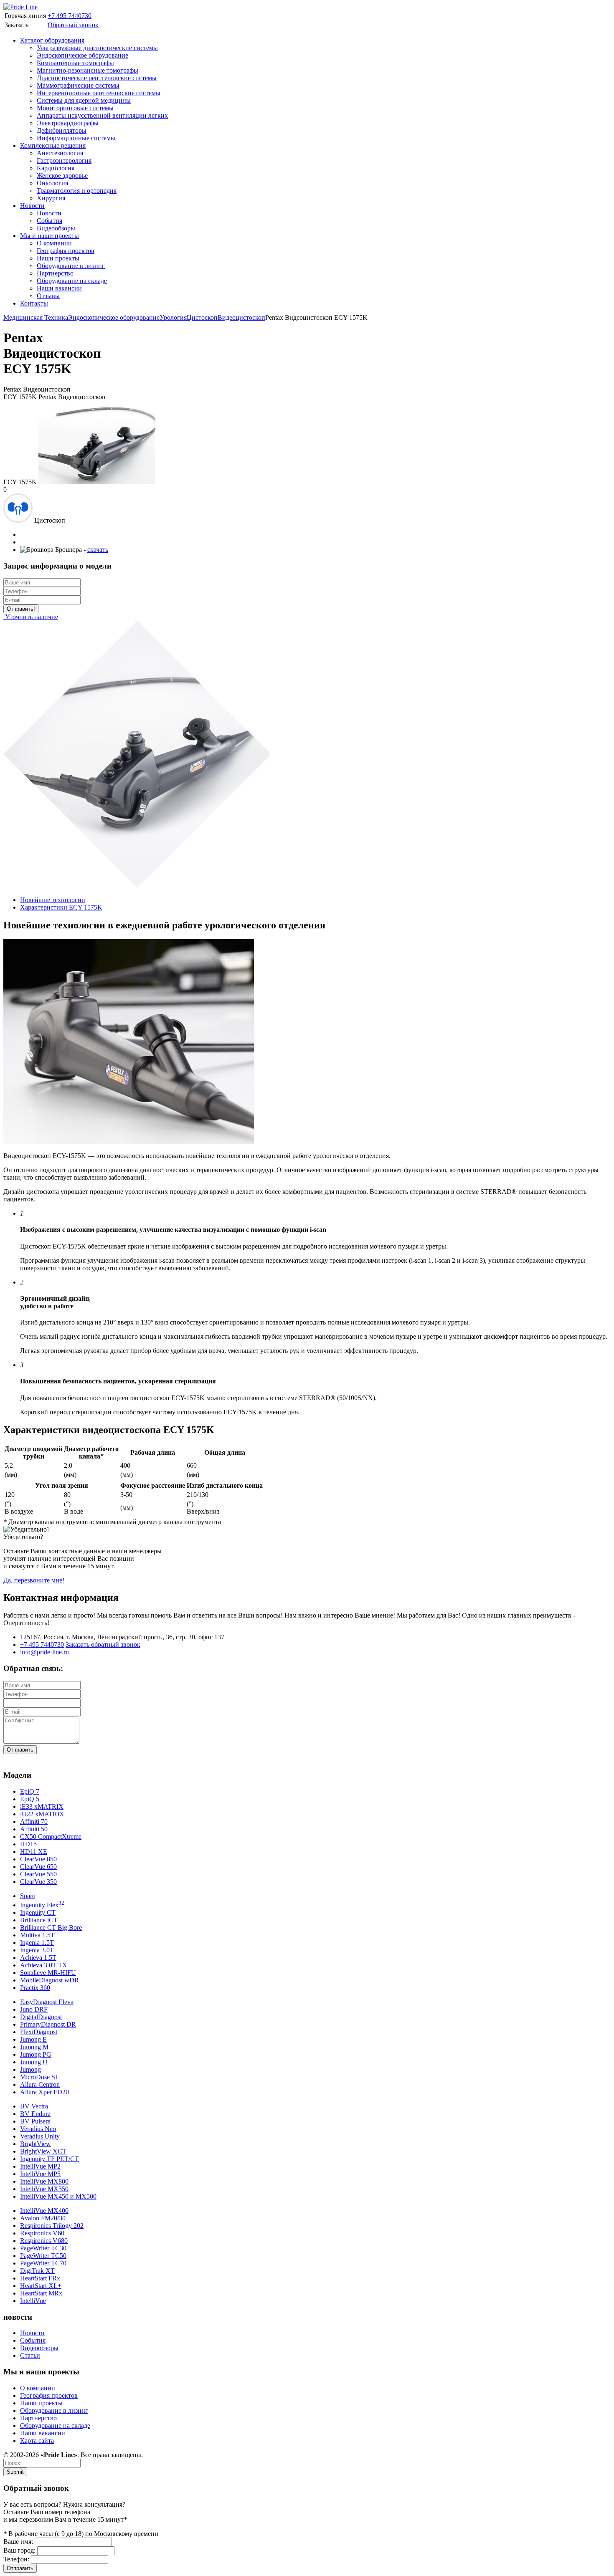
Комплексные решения (53, 145)
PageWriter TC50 (43, 2256)
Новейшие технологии (53, 900)
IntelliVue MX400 (44, 2211)
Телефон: (16, 2559)
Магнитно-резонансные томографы (88, 70)
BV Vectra (34, 2106)
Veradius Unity (40, 2136)
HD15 (28, 1844)
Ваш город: (19, 2550)
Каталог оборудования (52, 40)
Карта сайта (37, 2441)
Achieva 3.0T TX (44, 1965)
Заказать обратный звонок (103, 1644)
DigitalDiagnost (41, 2017)
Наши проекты (58, 258)
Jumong (30, 2069)
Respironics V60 (42, 2233)
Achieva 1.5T (38, 1958)
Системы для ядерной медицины (84, 100)
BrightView (36, 2144)
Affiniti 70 (34, 1821)
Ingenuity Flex (42, 1905)
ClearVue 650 (38, 1867)
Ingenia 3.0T (37, 1950)
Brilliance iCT (39, 1920)
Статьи (30, 2355)
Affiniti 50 (34, 1829)
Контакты (34, 303)
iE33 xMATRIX (42, 1806)
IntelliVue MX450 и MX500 (58, 2196)
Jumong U (34, 2062)
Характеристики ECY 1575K (61, 907)
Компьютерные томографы (75, 63)
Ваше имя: (18, 2542)
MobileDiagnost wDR (49, 1980)
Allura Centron (40, 2084)
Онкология (52, 183)
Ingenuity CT (38, 1912)
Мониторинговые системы (75, 108)
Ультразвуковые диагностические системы (97, 48)
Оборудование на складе (72, 281)
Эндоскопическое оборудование (82, 55)
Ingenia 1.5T (37, 1943)
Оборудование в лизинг (71, 266)
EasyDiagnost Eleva (47, 2002)
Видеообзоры (56, 228)
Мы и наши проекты (49, 236)
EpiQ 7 (30, 1791)
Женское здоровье (62, 176)
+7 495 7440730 (70, 16)
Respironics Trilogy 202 (52, 2226)
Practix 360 (35, 1988)
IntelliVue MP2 (40, 2166)
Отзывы (48, 296)
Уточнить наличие (31, 617)
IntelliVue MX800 (44, 2181)
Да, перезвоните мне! (34, 1580)
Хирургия (51, 198)
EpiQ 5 (30, 1799)
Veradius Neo (38, 2129)
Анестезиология (60, 153)
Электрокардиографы (68, 123)
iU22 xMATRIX (42, 1814)
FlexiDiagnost (39, 2032)
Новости (32, 206)
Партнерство (55, 273)
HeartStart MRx (41, 2293)
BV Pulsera (35, 2121)
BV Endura (35, 2114)
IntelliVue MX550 (44, 2189)
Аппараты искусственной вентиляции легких (102, 115)
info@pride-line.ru (44, 1652)
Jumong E (33, 2039)
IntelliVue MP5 (40, 2174)
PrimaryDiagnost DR (48, 2024)
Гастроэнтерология (64, 161)
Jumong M (34, 2047)
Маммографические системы (78, 85)
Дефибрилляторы (62, 130)
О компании (54, 243)
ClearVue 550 (38, 1874)
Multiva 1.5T (37, 1935)
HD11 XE (34, 1852)
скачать (98, 550)
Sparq (28, 1896)
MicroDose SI (39, 2077)
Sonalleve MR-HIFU (48, 1973)
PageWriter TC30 (43, 2248)
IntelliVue (33, 2301)
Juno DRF (34, 2009)
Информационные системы (76, 138)
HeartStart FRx (40, 2278)
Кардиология (56, 168)
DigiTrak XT (37, 2271)
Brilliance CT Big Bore (51, 1928)
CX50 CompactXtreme (51, 1837)
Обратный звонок (73, 25)
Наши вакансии (59, 288)
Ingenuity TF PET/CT (49, 2159)
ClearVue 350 (38, 1882)
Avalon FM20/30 (43, 2218)
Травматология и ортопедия (77, 191)
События (49, 221)
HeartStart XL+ (41, 2286)
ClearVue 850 (38, 1859)
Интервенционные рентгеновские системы (99, 93)
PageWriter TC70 (43, 2263)
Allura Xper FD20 (44, 2092)
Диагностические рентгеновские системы (97, 78)
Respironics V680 (44, 2241)
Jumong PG (36, 2054)
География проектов (66, 251)
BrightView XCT (43, 2151)
